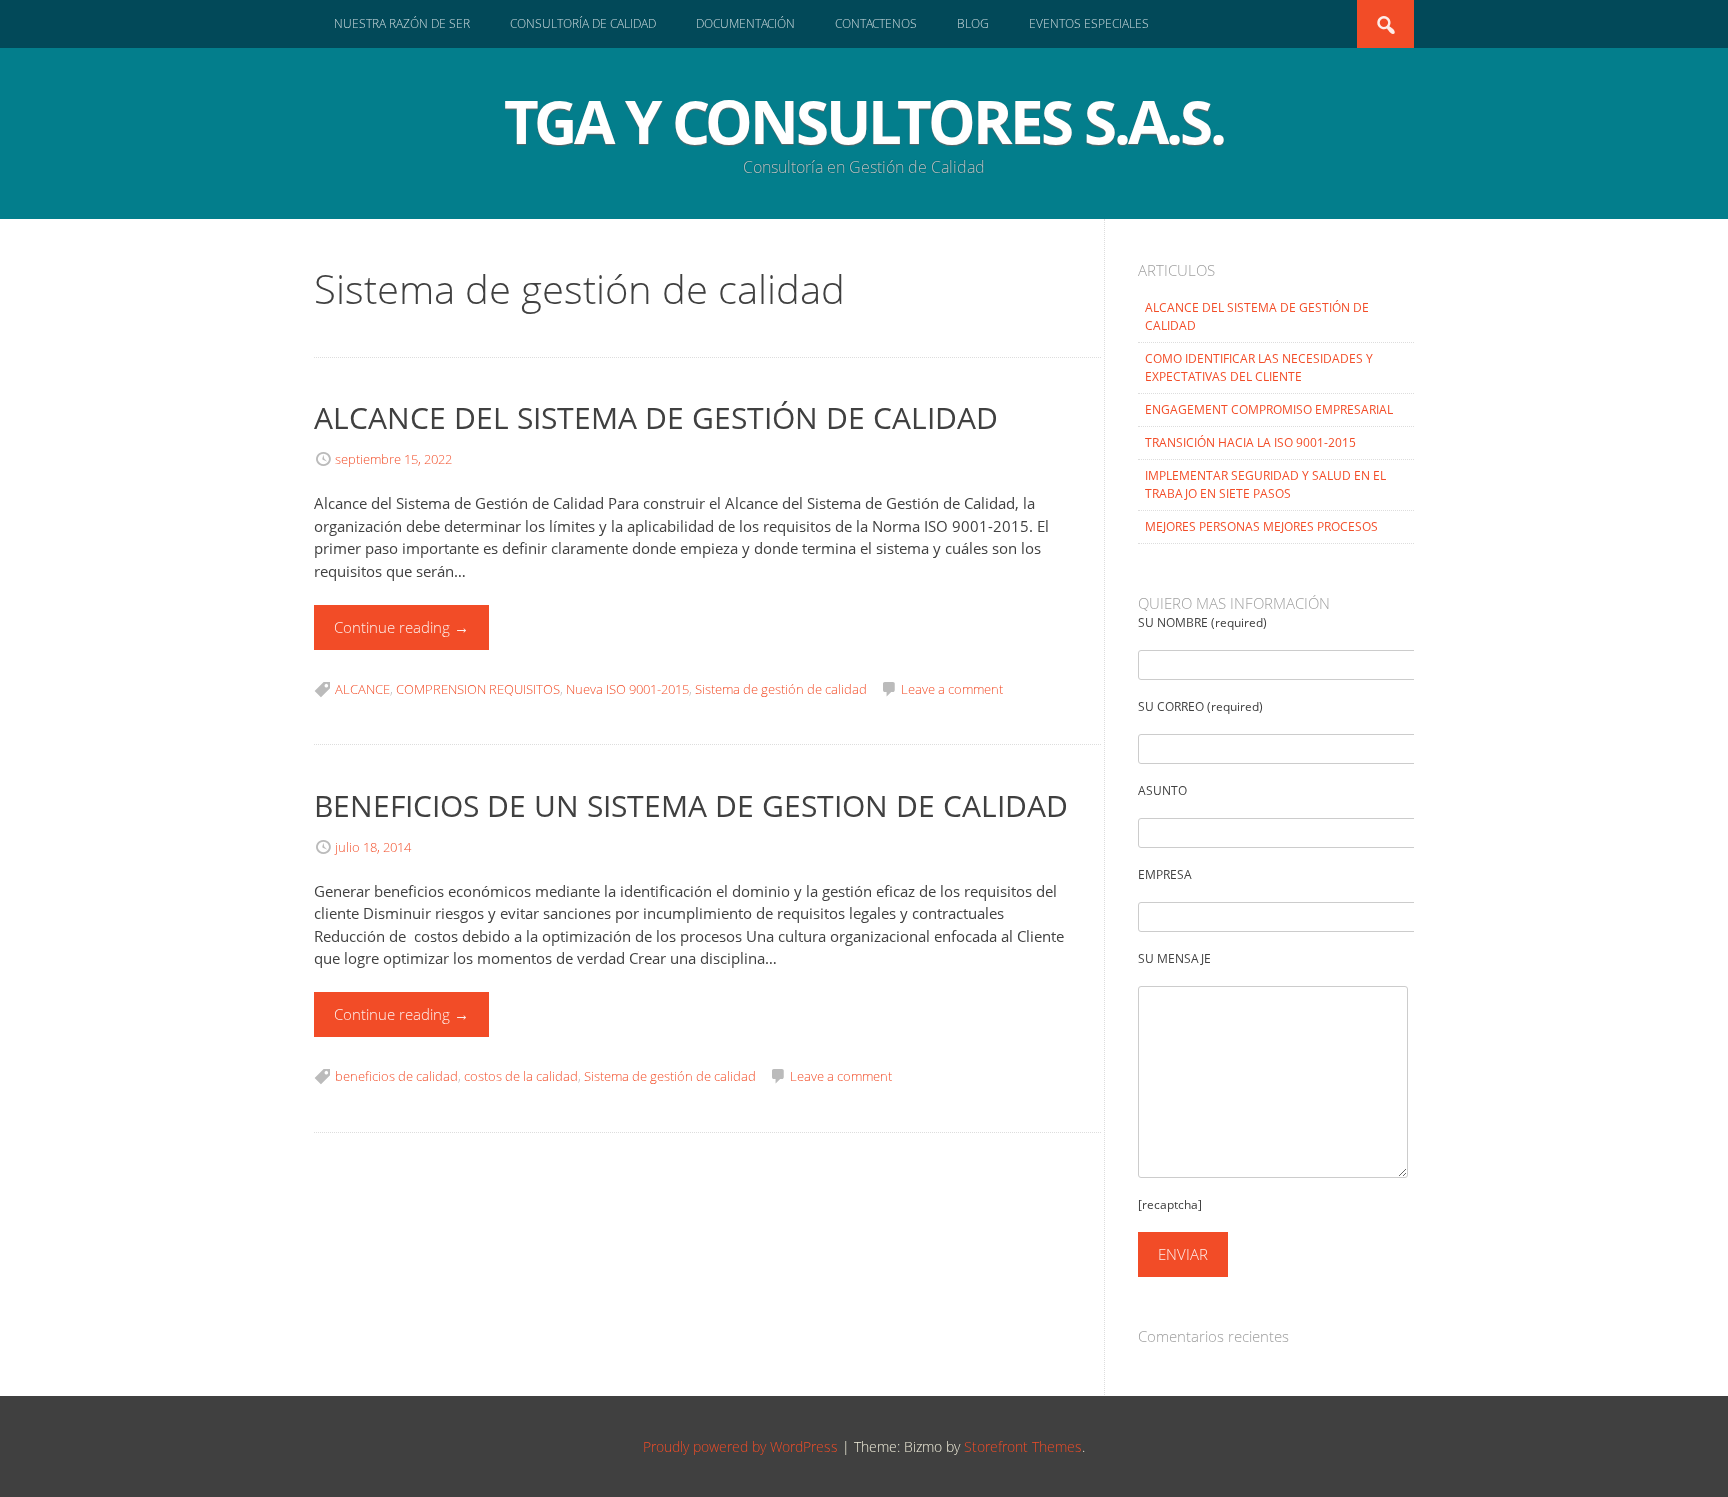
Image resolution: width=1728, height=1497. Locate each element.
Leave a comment (952, 689)
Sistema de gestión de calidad (781, 689)
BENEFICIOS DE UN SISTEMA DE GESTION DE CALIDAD (691, 805)
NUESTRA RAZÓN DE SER (402, 23)
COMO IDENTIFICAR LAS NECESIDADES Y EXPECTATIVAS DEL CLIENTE (1259, 367)
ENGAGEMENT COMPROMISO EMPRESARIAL (1269, 409)
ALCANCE (362, 689)
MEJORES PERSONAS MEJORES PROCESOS (1261, 526)
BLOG (973, 23)
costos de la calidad (521, 1076)
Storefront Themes (1023, 1446)
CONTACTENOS (876, 23)
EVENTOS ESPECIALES (1089, 23)
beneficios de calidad (396, 1076)
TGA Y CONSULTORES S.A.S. (864, 121)
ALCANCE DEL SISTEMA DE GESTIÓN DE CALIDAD (656, 417)
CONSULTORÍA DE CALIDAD (583, 23)
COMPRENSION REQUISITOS (478, 689)
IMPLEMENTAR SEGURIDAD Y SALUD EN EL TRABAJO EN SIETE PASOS (1265, 484)
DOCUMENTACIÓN (745, 23)
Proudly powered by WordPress (740, 1446)
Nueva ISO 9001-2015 (627, 689)
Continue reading (401, 627)
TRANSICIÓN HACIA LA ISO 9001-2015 (1250, 442)
